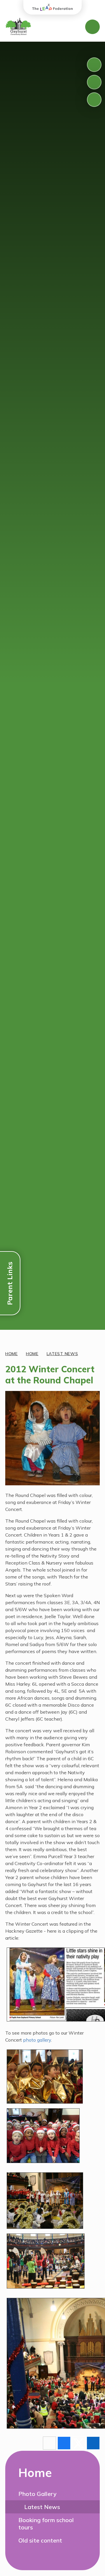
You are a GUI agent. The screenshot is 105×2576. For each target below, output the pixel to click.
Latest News (62, 1354)
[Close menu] (92, 27)
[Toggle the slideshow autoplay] (94, 100)
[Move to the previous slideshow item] (94, 65)
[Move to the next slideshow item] (94, 82)
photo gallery (37, 2040)
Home (12, 1354)
